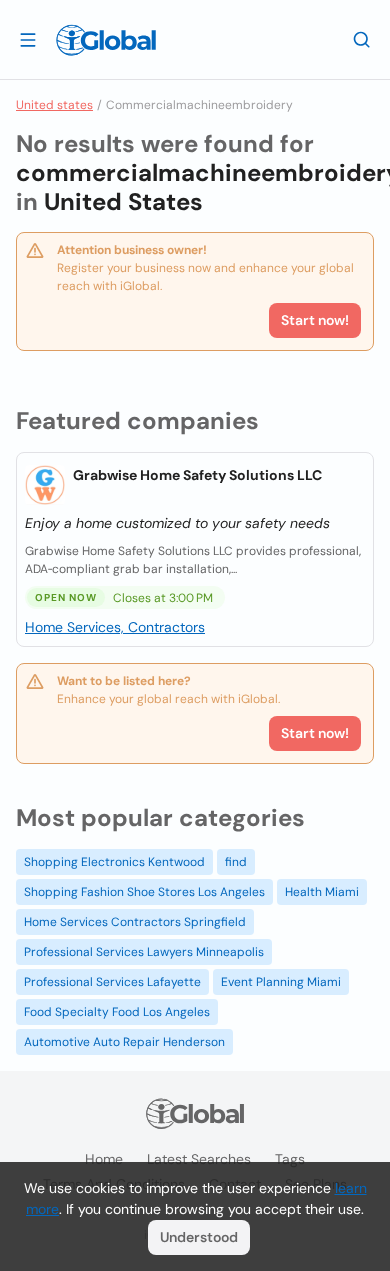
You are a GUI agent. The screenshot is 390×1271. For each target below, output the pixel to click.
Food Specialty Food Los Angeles (117, 1012)
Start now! (315, 733)
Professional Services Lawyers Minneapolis (144, 952)
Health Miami (322, 892)
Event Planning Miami (281, 982)
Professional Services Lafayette (112, 982)
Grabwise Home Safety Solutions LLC (197, 475)
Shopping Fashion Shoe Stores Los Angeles (144, 892)
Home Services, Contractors (115, 627)
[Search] (362, 39)
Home (104, 1159)
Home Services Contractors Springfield (135, 922)
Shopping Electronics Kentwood (114, 862)
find (236, 862)
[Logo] (106, 40)
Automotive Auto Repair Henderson (124, 1042)
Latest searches (199, 1159)
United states (54, 105)
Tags (290, 1159)
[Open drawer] (28, 39)
